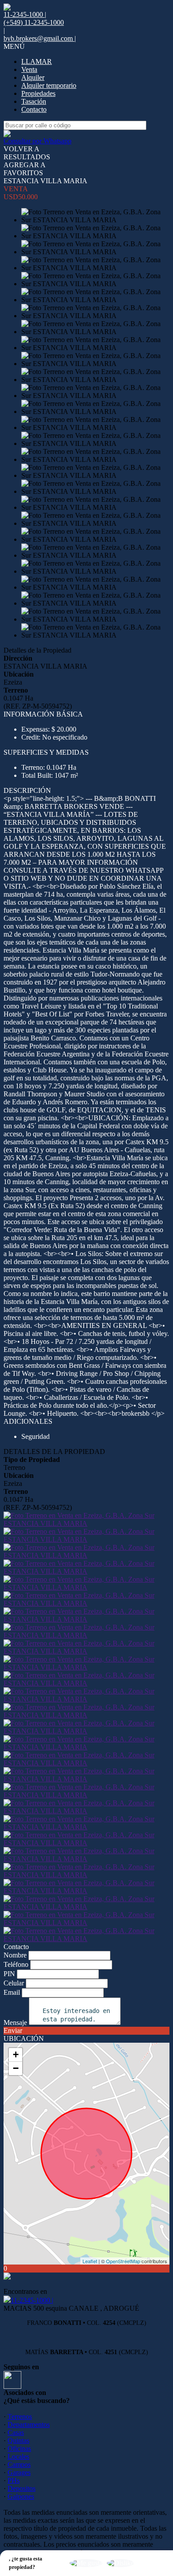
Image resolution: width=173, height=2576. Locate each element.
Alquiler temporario (49, 85)
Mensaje (15, 2023)
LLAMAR (37, 61)
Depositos (22, 2488)
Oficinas (19, 2448)
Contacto (34, 109)
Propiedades (38, 93)
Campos (19, 2464)
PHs (14, 2480)
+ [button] (16, 2054)
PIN (9, 1974)
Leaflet (90, 2261)
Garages (19, 2472)
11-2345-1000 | (32, 2300)
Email (12, 1992)
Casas (16, 2432)
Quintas (18, 2440)
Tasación (34, 101)
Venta (29, 69)
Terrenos (20, 2416)
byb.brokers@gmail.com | (40, 38)
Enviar (13, 2030)
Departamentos (29, 2424)
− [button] (16, 2068)
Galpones (21, 2496)
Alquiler (33, 77)
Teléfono (16, 1964)
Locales (18, 2456)
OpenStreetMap (123, 2261)
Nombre (15, 1955)
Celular (14, 1983)
